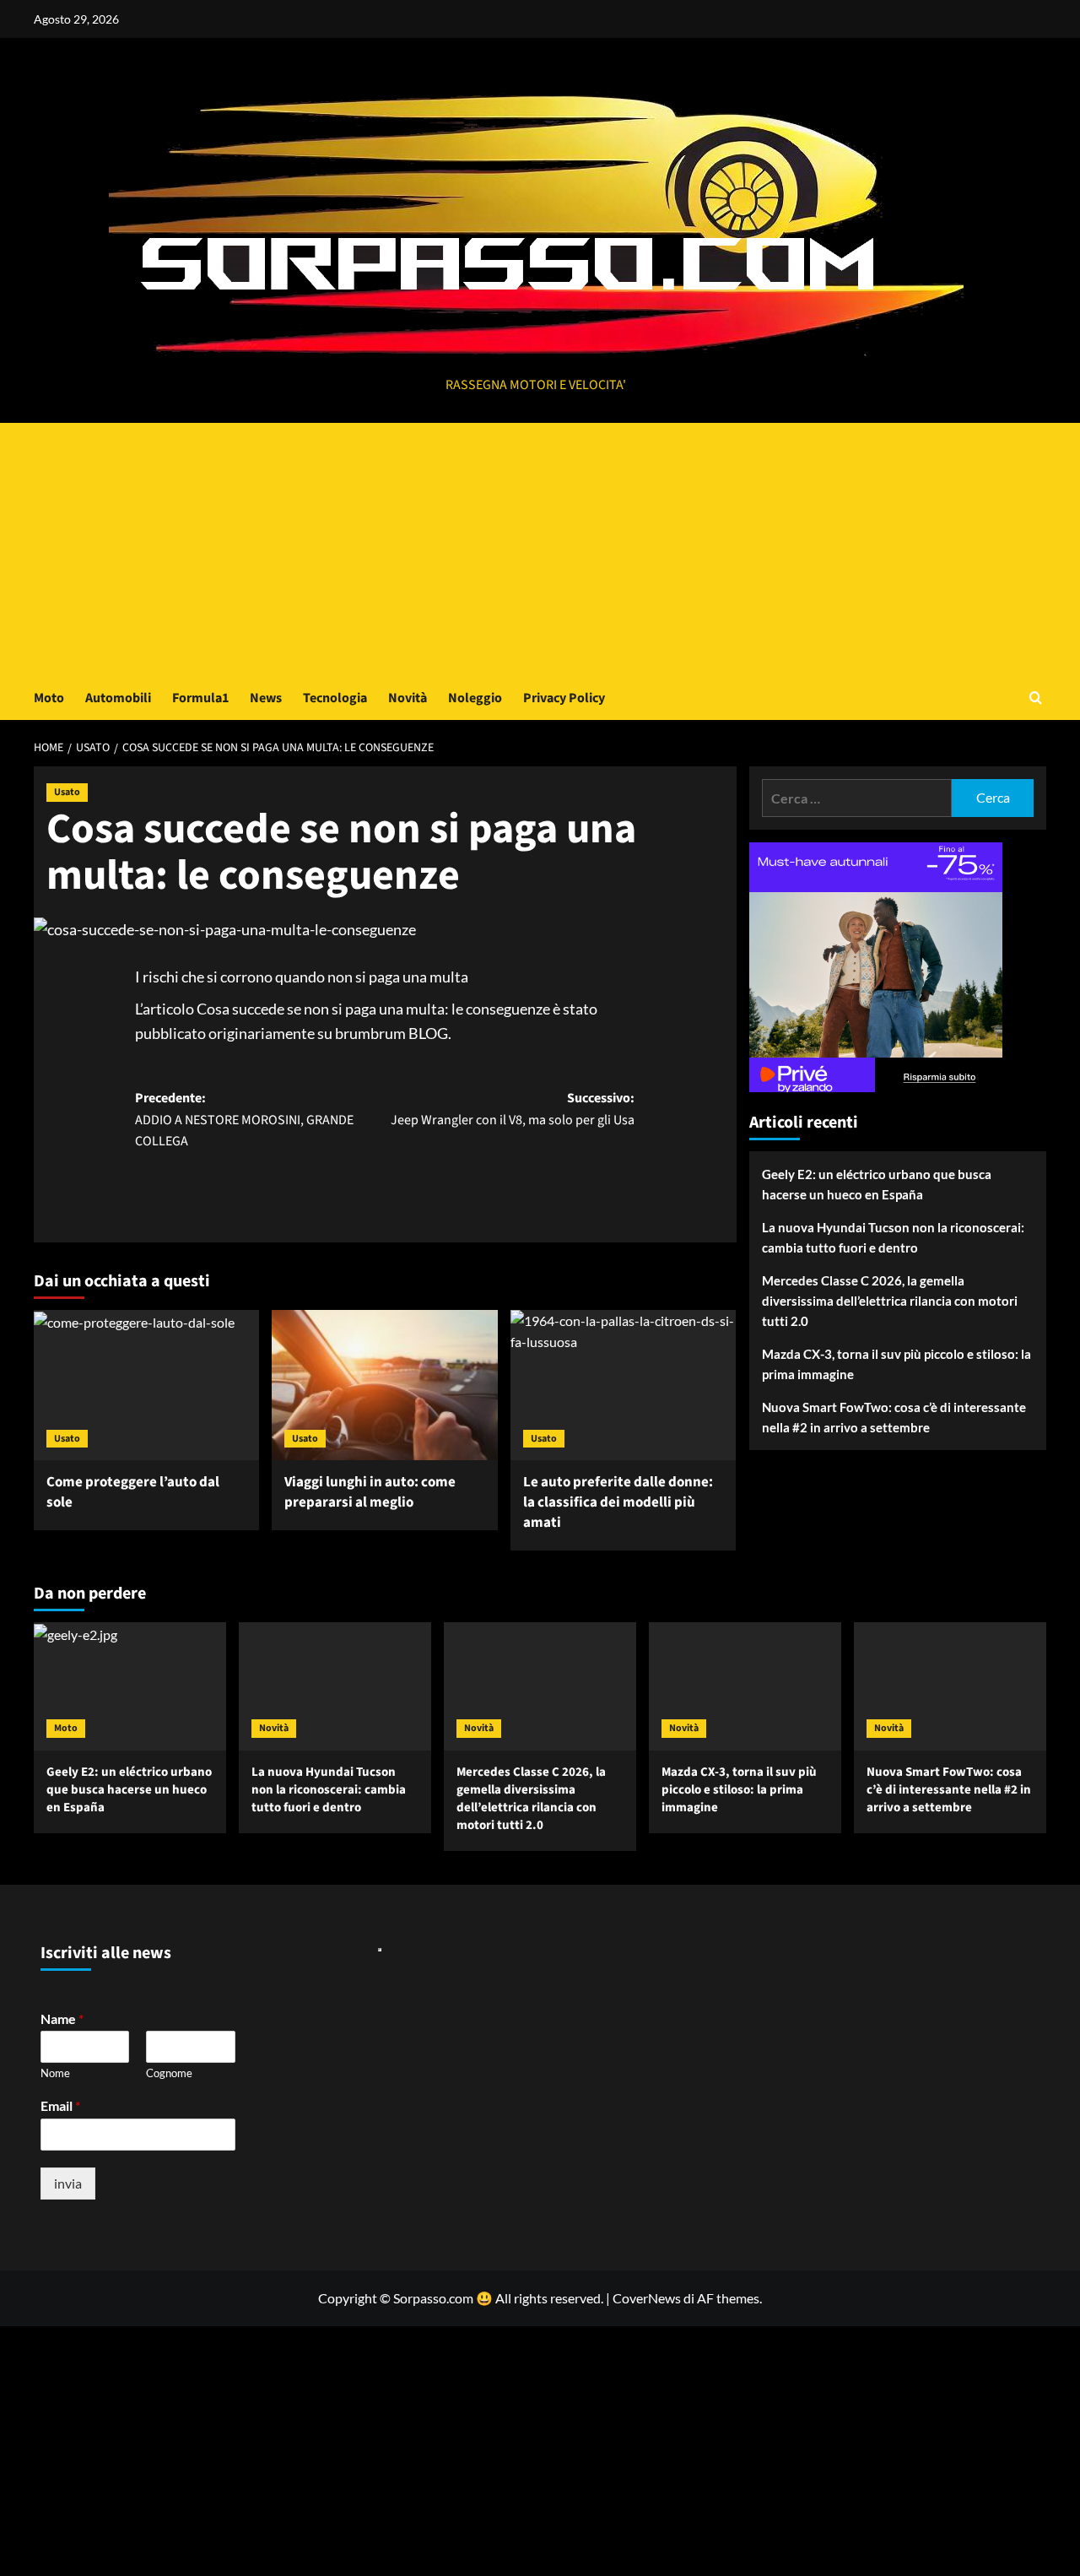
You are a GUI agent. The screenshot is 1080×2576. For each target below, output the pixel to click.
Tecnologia (335, 698)
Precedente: (244, 1120)
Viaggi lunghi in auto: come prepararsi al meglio (370, 1492)
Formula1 (200, 698)
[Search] (1036, 698)
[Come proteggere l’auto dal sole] (146, 1385)
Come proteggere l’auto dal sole (133, 1492)
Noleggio (475, 698)
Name (62, 2019)
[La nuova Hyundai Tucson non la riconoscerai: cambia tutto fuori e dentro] (335, 1686)
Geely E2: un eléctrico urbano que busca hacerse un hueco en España (877, 1184)
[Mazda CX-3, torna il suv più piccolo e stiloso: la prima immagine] (745, 1686)
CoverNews (647, 2298)
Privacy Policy (564, 698)
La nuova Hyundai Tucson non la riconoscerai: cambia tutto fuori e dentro (893, 1237)
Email (60, 2105)
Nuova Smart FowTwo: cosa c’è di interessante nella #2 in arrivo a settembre (894, 1417)
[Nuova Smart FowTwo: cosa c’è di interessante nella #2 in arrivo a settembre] (950, 1686)
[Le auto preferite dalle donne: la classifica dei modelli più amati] (623, 1385)
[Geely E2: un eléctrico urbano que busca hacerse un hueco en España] (130, 1686)
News (266, 698)
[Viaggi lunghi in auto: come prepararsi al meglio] (384, 1385)
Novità (408, 698)
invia (68, 2183)
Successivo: (513, 1109)
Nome (55, 2073)
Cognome (169, 2073)
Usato (67, 792)
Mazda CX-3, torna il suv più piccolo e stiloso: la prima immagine (896, 1364)
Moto (49, 698)
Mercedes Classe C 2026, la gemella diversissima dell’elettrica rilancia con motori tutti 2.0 (890, 1301)
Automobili (118, 698)
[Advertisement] (540, 549)
